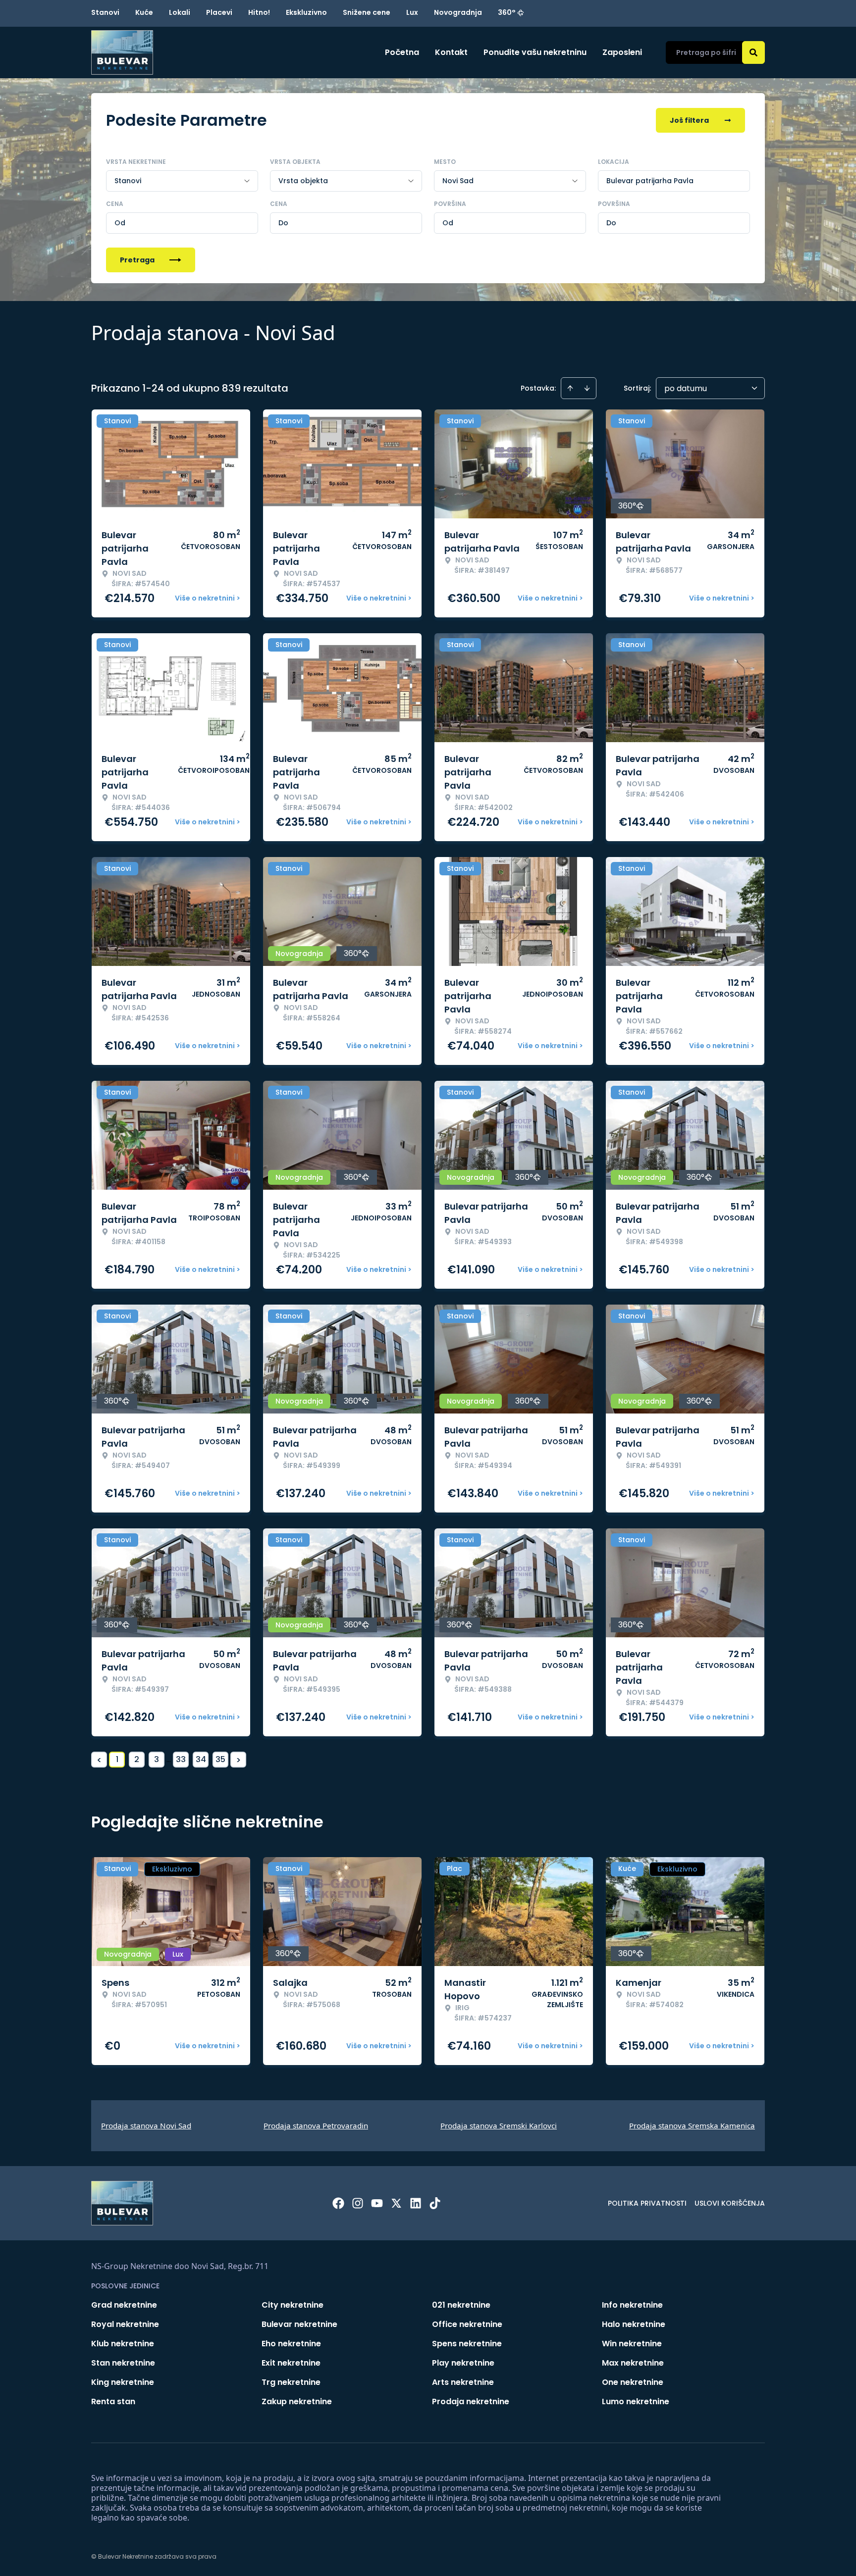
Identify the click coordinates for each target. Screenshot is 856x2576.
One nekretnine (633, 2382)
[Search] (753, 52)
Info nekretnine (632, 2305)
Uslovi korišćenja (730, 2203)
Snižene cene (367, 12)
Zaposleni (622, 52)
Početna (402, 52)
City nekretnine (293, 2305)
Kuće (144, 12)
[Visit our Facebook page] (338, 2203)
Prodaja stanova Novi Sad (146, 2125)
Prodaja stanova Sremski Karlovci (499, 2125)
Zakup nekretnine (297, 2401)
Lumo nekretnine (636, 2401)
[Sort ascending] (570, 388)
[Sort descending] (587, 388)
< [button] (99, 1760)
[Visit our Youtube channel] (377, 2203)
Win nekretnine (632, 2344)
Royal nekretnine (125, 2324)
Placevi (219, 12)
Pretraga (137, 260)
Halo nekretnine (634, 2324)
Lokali (180, 12)
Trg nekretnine (291, 2382)
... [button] (169, 1759)
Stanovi (105, 12)
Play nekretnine (463, 2363)
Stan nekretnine (123, 2363)
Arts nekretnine (463, 2382)
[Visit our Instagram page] (358, 2203)
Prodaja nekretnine (471, 2401)
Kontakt (451, 52)
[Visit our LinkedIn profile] (416, 2203)
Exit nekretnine (291, 2363)
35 (220, 1759)
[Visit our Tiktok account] (435, 2203)
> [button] (239, 1760)
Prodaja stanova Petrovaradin (316, 2125)
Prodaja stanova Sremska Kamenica (692, 2125)
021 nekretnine (461, 2305)
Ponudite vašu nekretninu (535, 52)
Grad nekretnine (124, 2305)
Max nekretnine (633, 2363)
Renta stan (113, 2401)
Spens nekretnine (467, 2344)
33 (181, 1759)
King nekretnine (123, 2382)
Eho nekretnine (291, 2344)
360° (507, 12)
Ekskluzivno (306, 12)
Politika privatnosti (647, 2203)
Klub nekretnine (123, 2344)
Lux (412, 12)
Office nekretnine (467, 2324)
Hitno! (259, 12)
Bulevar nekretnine (299, 2324)
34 (201, 1759)
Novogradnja (458, 12)
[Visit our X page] (396, 2203)
